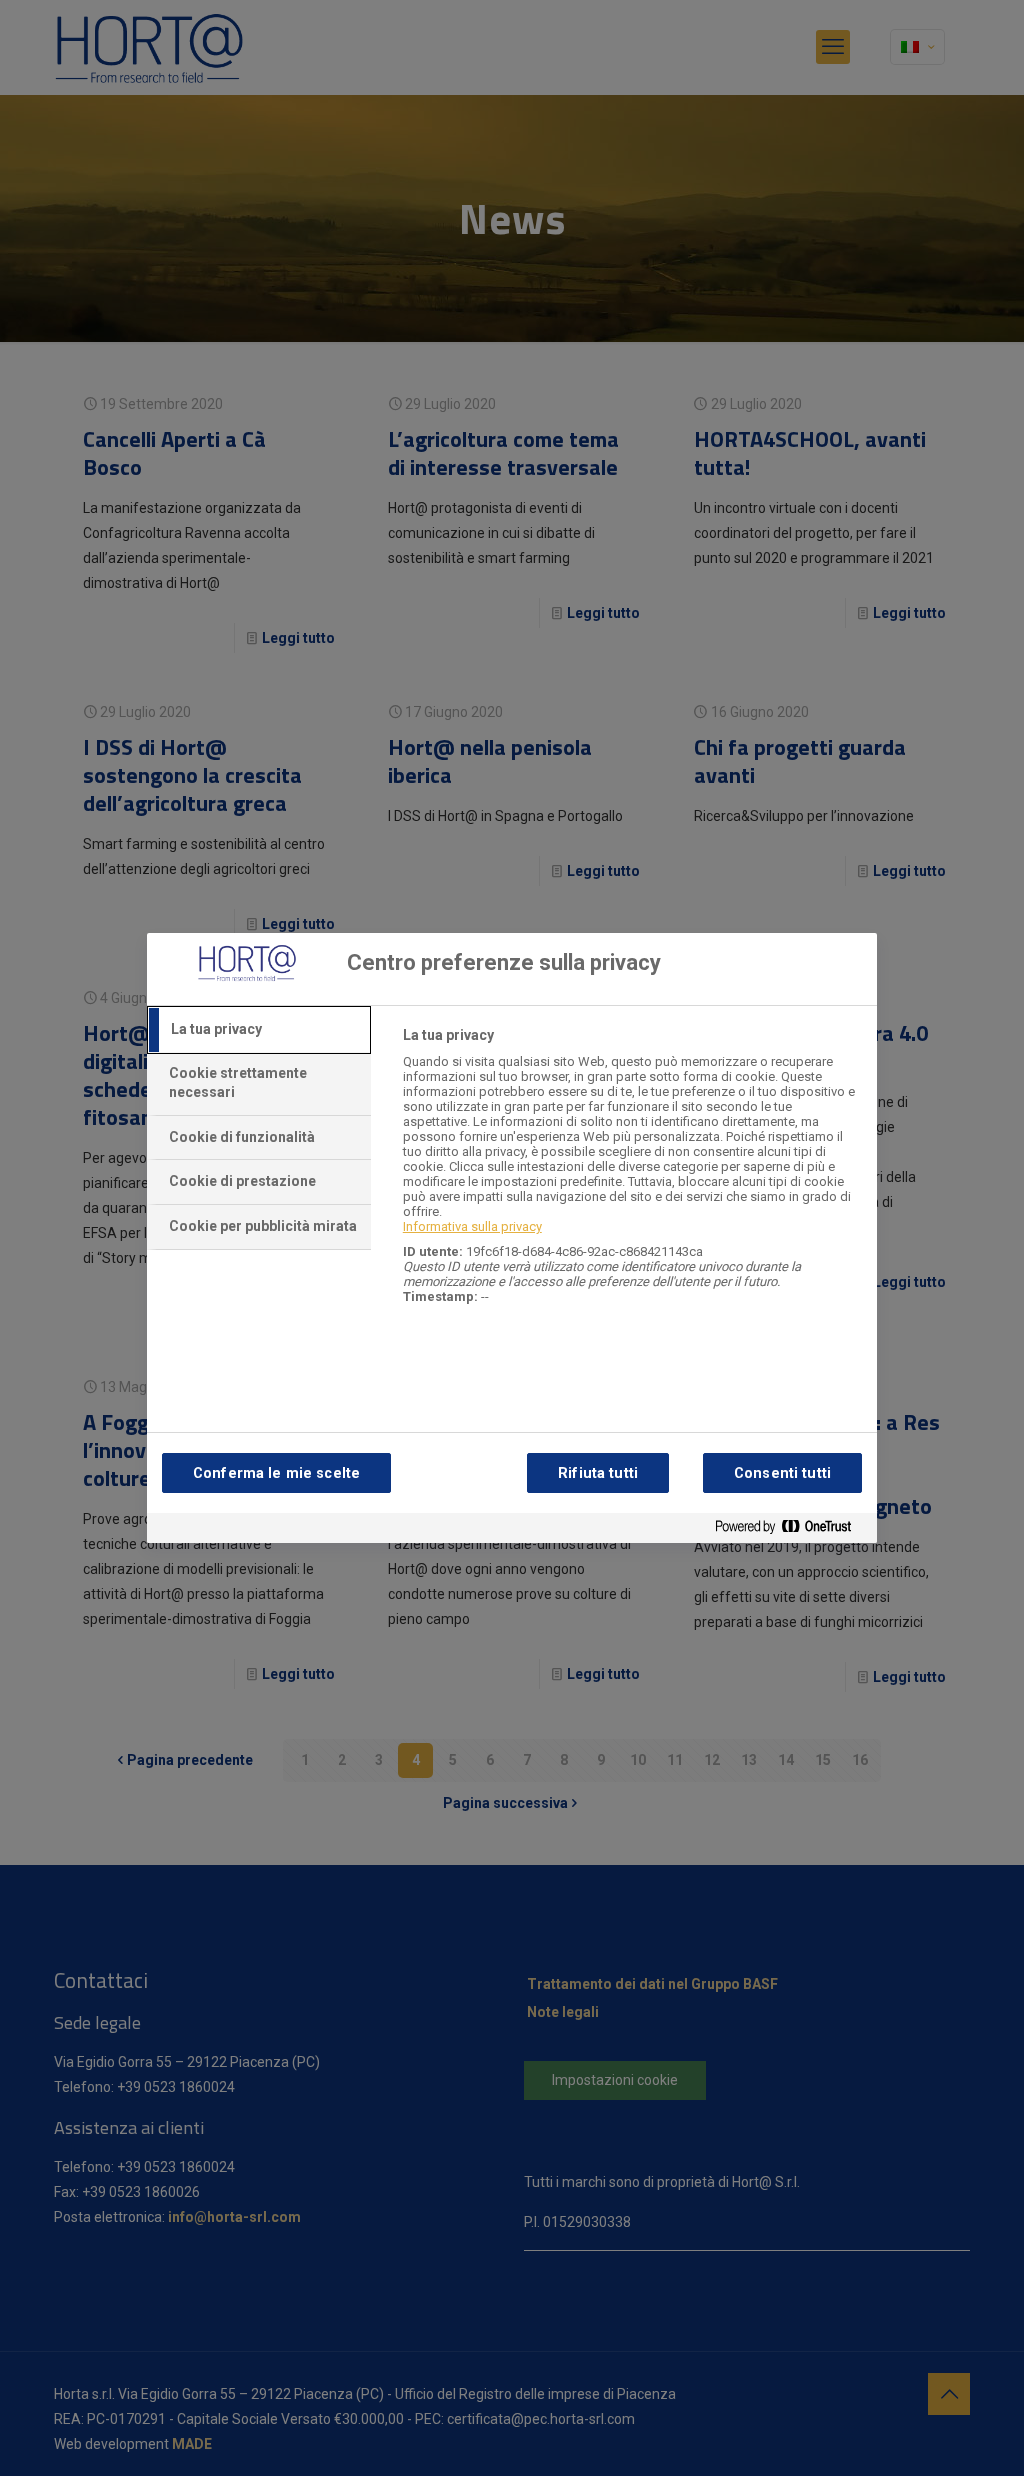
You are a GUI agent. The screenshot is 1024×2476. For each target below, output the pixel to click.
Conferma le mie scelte (276, 1473)
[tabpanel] (631, 1176)
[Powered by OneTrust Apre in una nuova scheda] (791, 1530)
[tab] (259, 1030)
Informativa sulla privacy (472, 1226)
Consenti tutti (782, 1473)
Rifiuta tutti (598, 1473)
